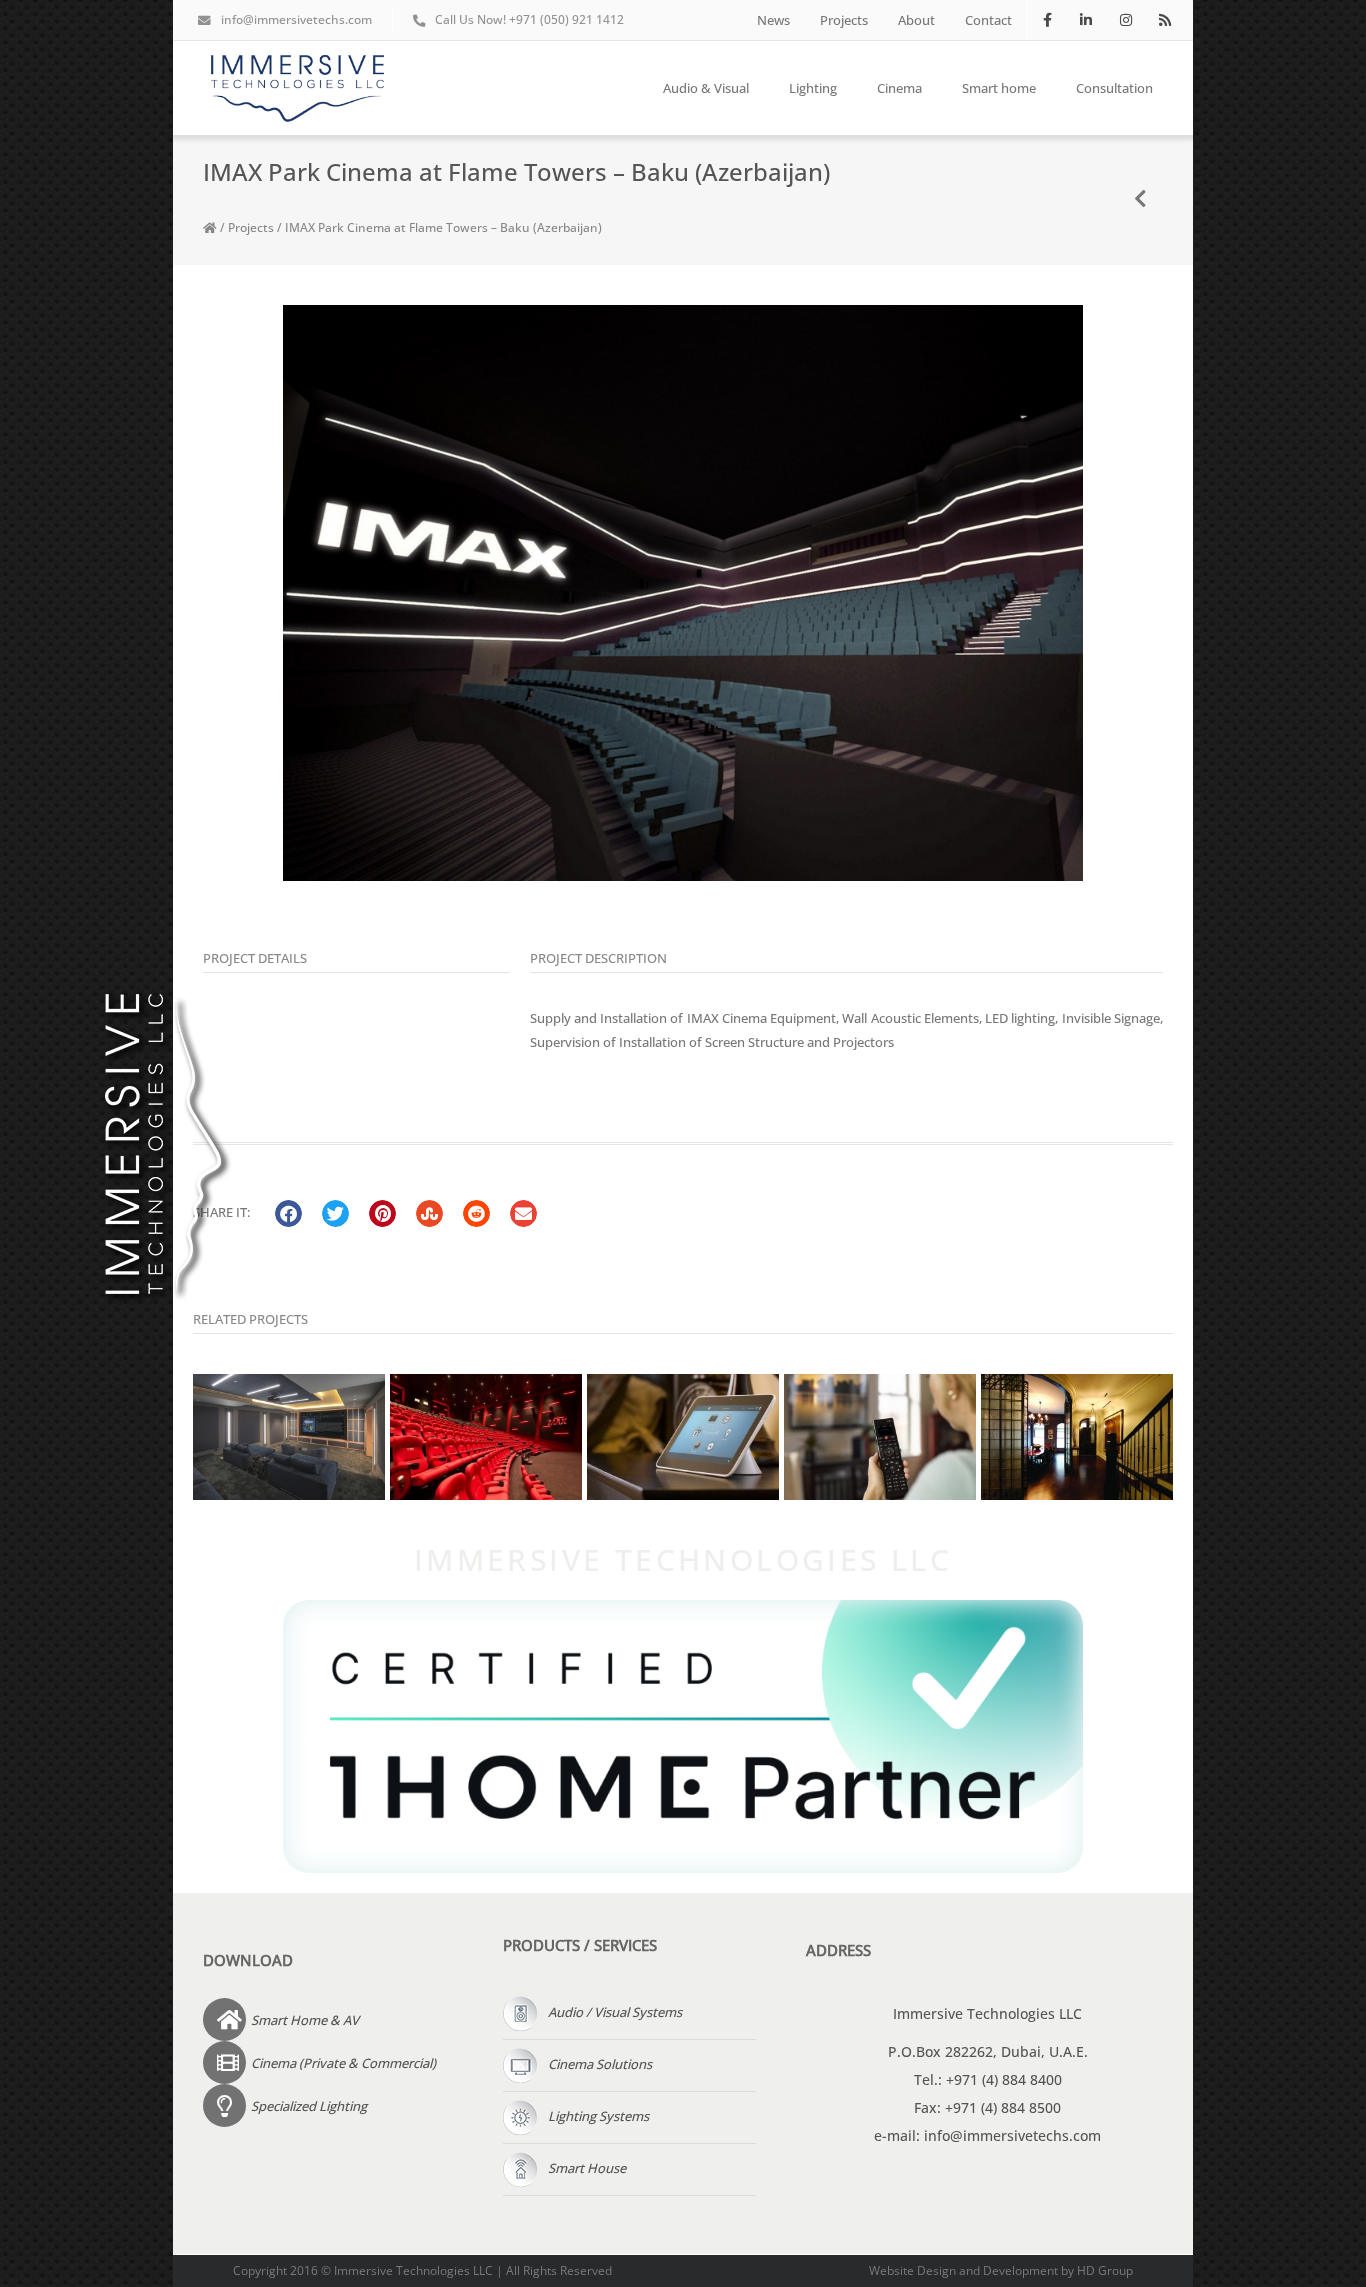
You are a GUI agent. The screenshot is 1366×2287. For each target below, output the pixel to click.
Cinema (899, 88)
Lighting (813, 88)
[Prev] (1141, 200)
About (916, 20)
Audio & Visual (706, 88)
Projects (844, 20)
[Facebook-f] (1047, 19)
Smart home (999, 88)
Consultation (1114, 88)
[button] (288, 1213)
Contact (988, 20)
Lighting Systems (598, 2116)
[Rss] (1164, 19)
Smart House (587, 2168)
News (773, 20)
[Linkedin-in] (1086, 19)
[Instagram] (1125, 19)
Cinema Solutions (600, 2064)
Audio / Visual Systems (615, 2012)
